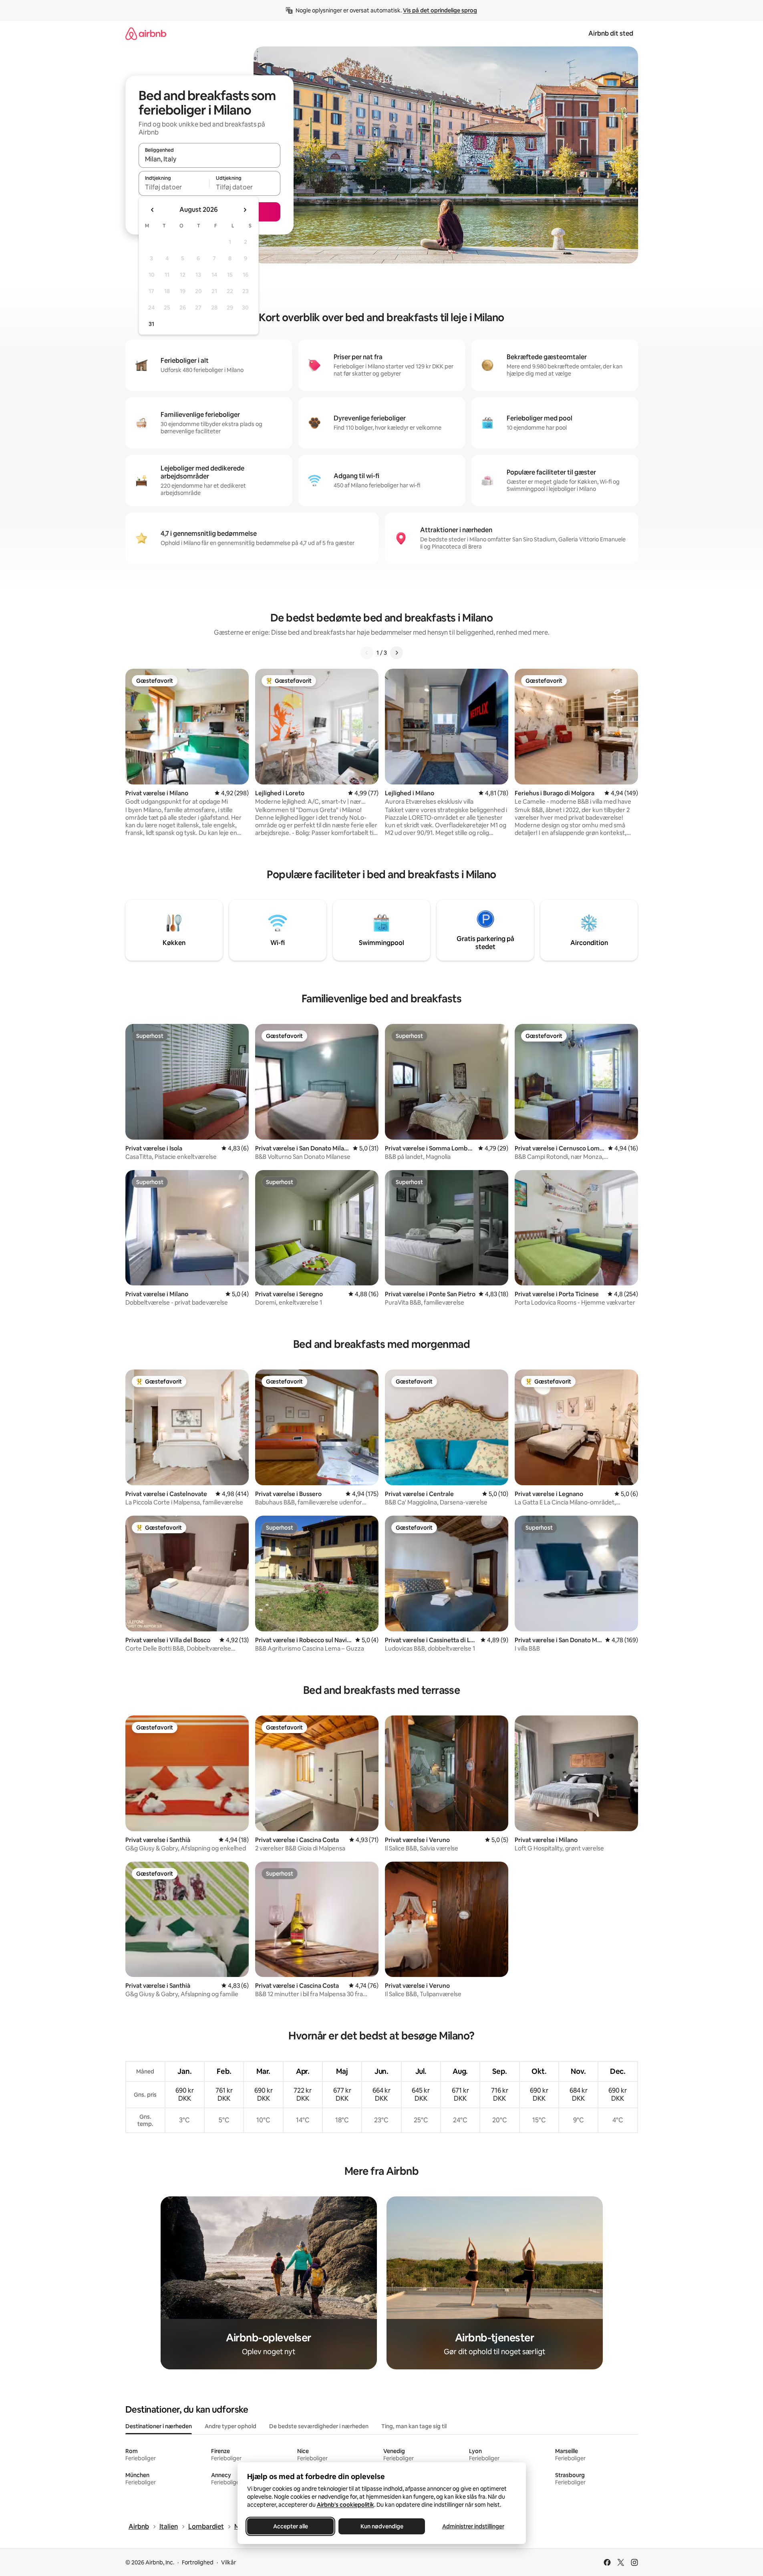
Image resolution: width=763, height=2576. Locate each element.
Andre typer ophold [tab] (231, 2426)
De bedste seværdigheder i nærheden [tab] (319, 2426)
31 (151, 324)
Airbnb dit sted (611, 33)
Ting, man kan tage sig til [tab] (414, 2426)
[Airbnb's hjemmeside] (146, 33)
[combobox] (209, 159)
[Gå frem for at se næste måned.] (245, 210)
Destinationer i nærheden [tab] (159, 2426)
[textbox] (174, 187)
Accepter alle (290, 2526)
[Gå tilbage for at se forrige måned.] (153, 210)
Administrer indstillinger (473, 2526)
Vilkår (228, 2562)
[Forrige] (367, 653)
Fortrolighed (198, 2562)
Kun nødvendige (381, 2526)
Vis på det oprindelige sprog (440, 10)
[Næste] (397, 653)
